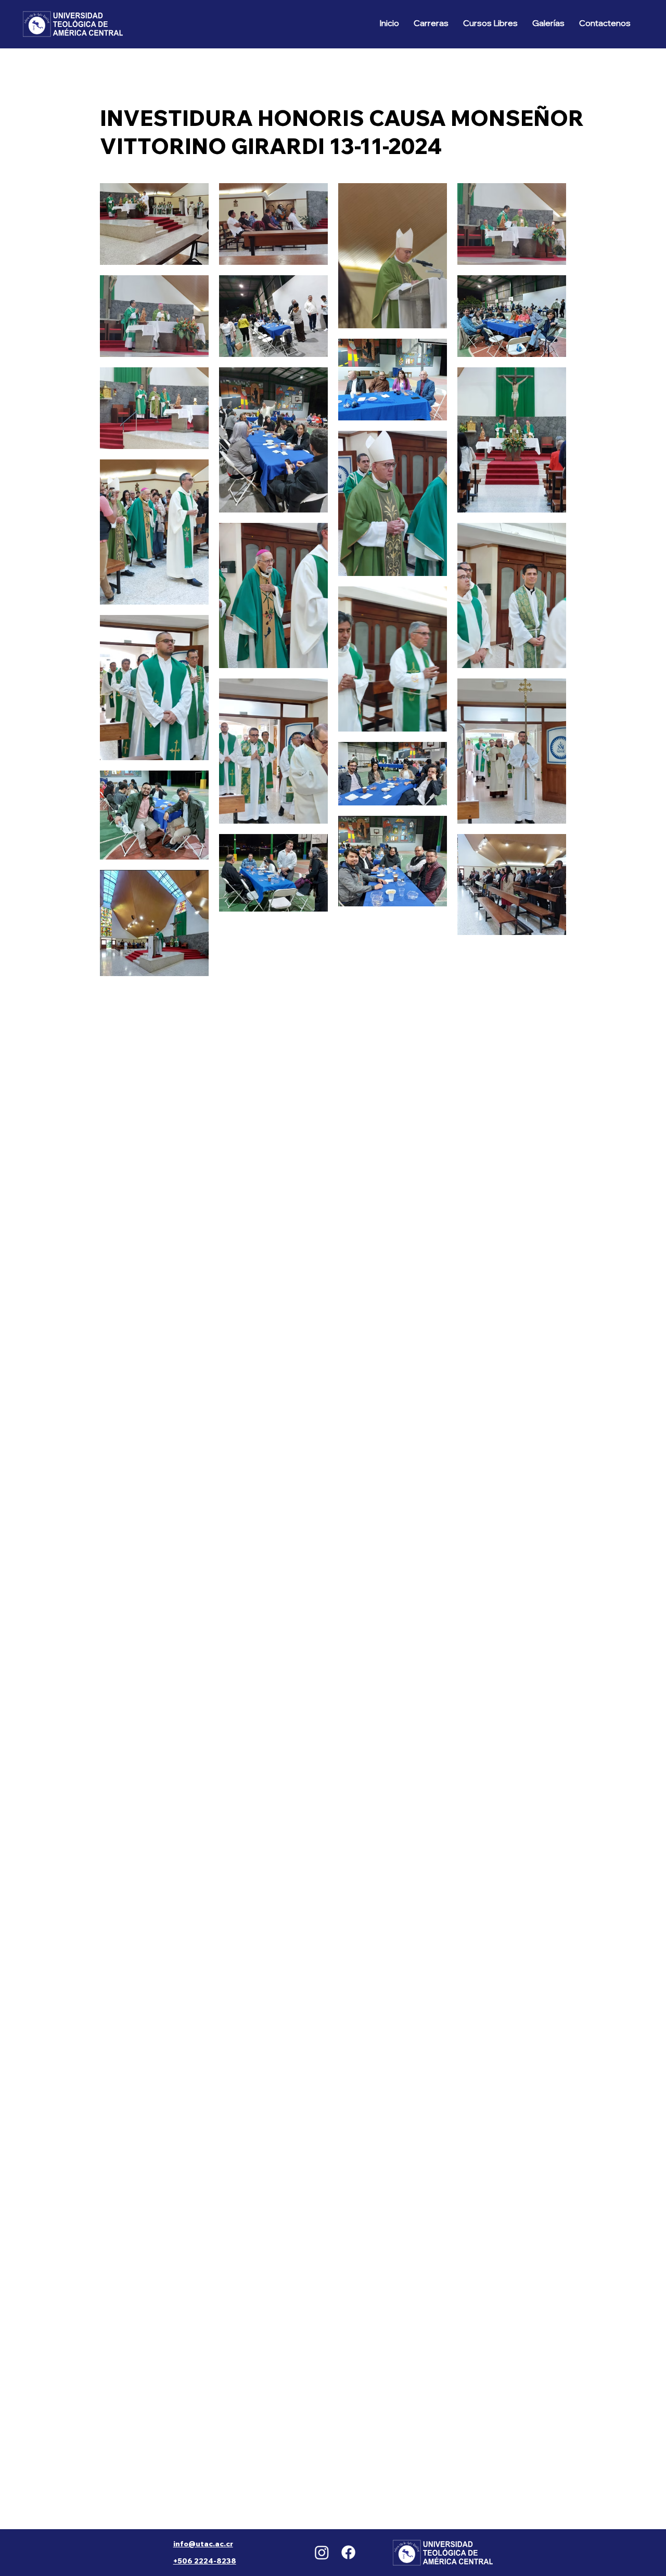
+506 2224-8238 (205, 2561)
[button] (431, 23)
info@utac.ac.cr (203, 2544)
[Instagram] (322, 2552)
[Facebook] (348, 2552)
